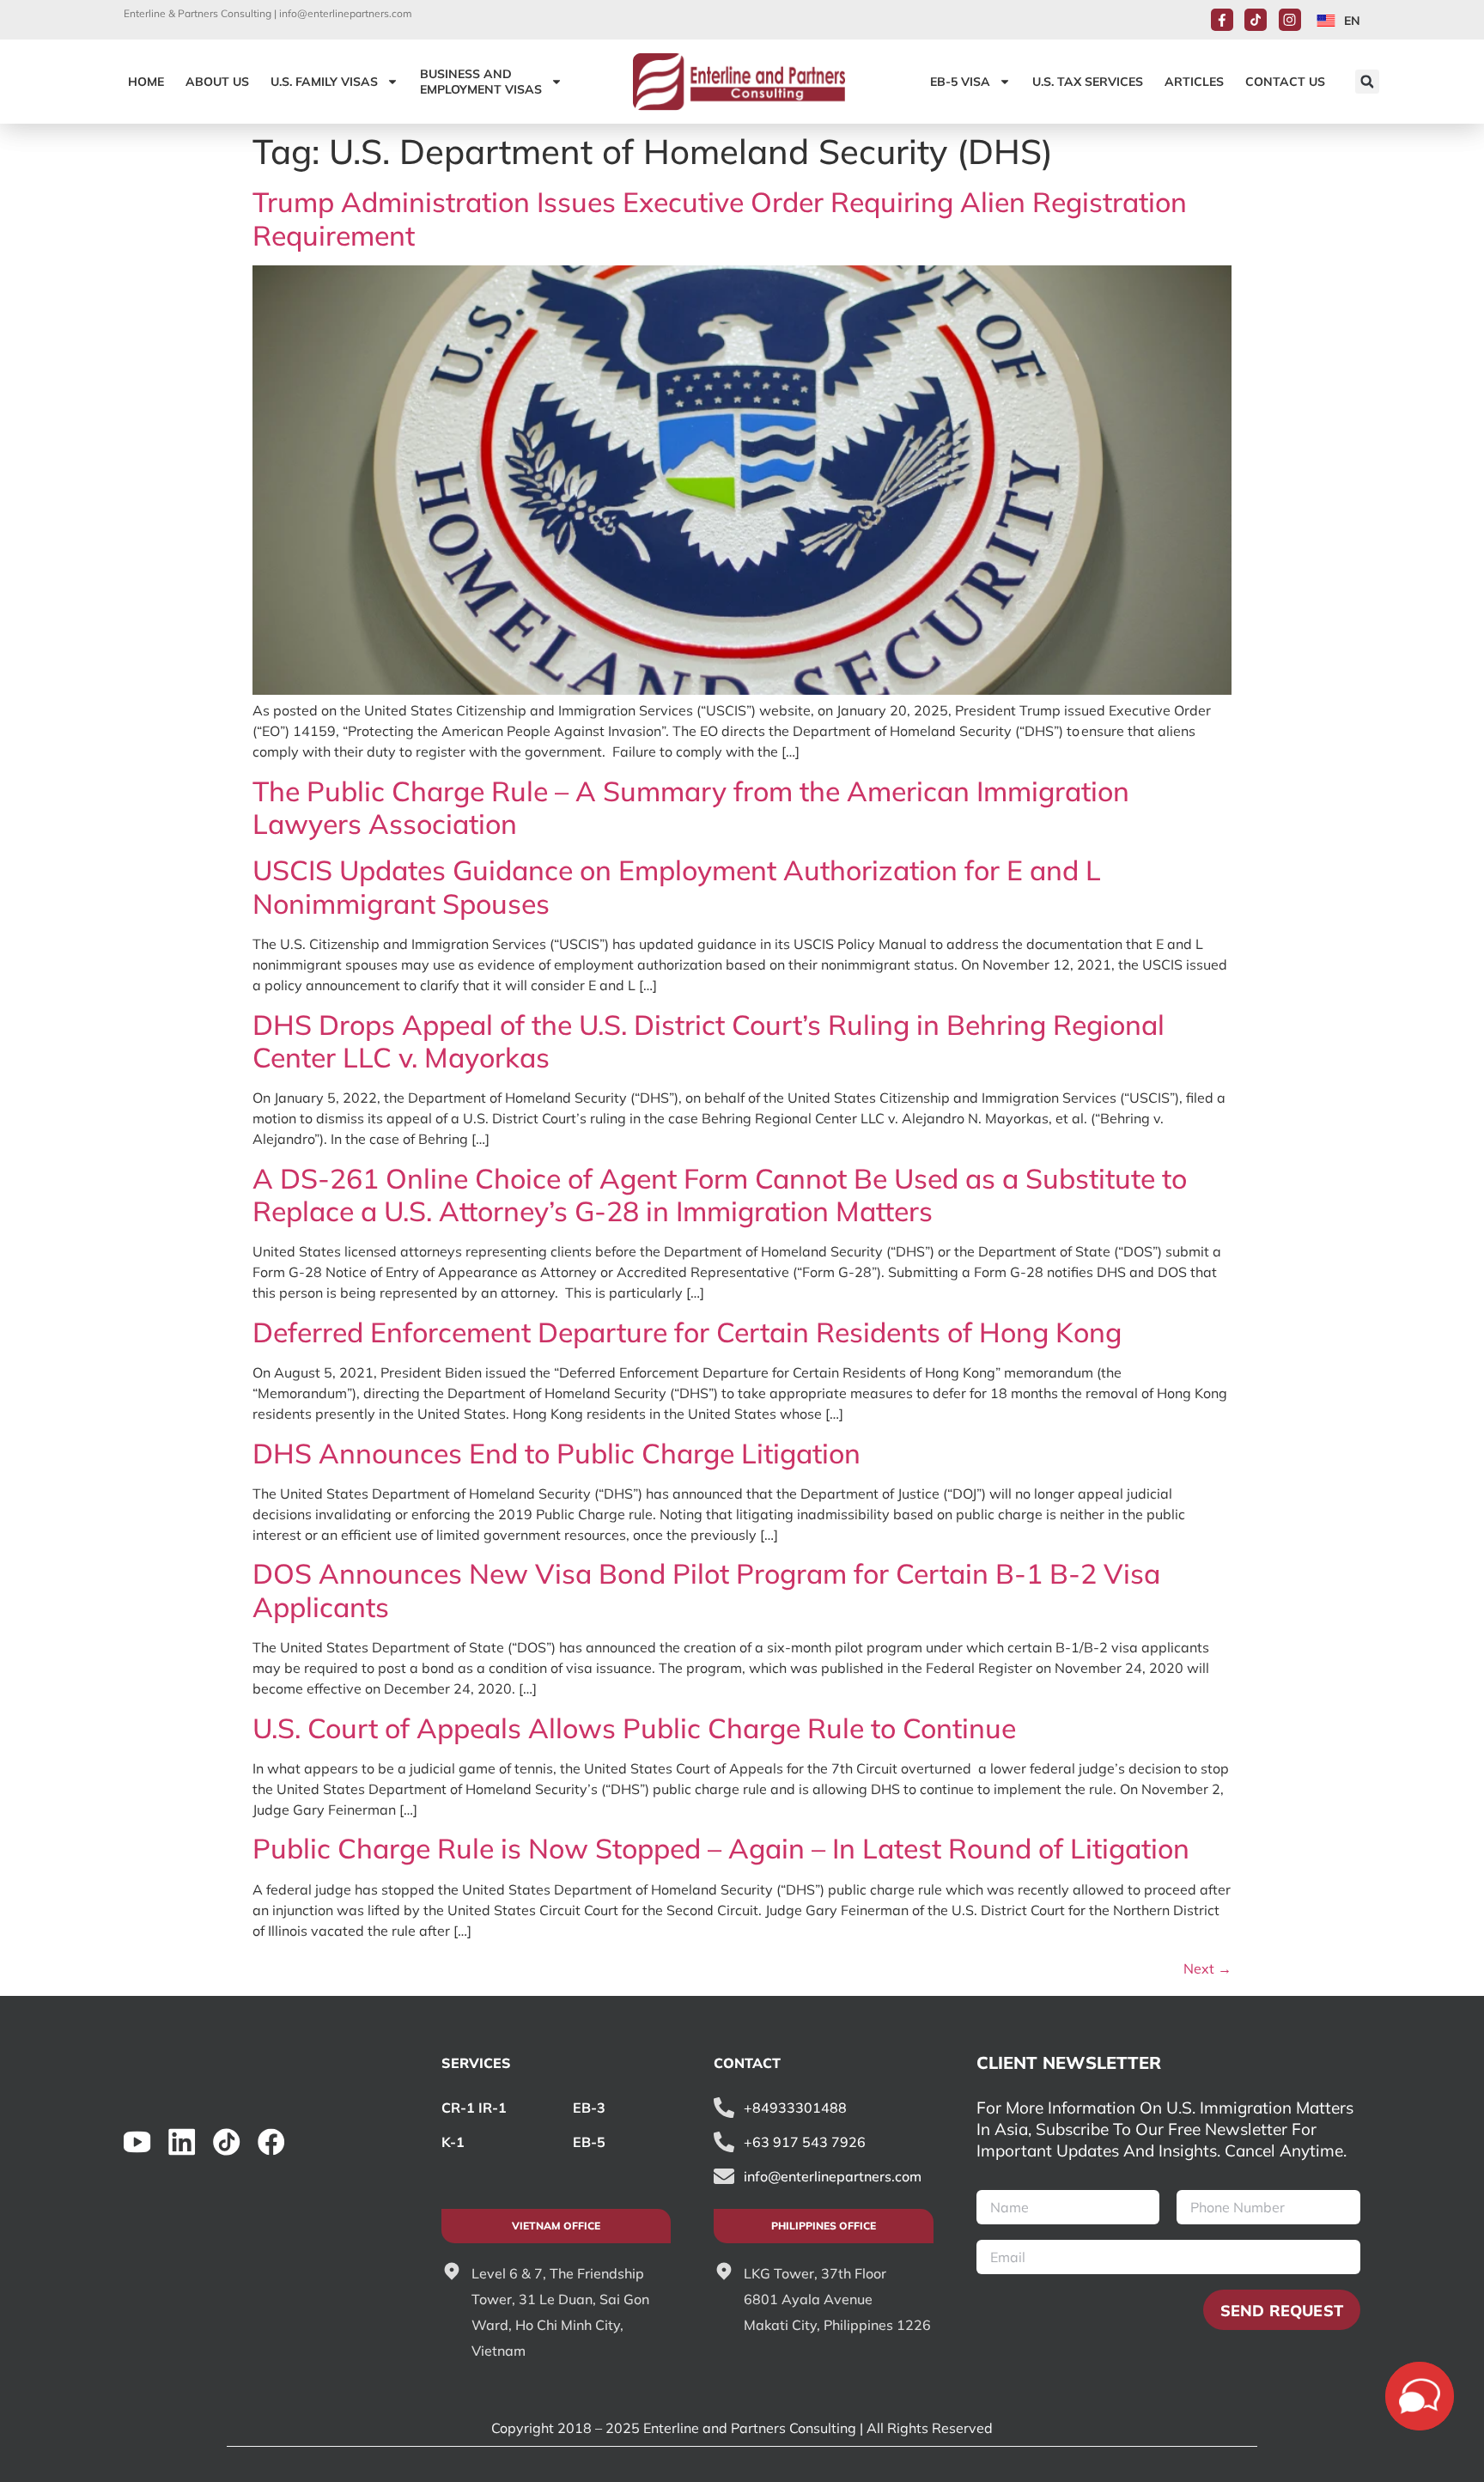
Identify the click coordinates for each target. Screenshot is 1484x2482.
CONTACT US (1285, 82)
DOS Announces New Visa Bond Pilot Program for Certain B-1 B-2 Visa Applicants (706, 1590)
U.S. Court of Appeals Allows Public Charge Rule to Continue (634, 1728)
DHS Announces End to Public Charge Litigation (556, 1453)
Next (1207, 1968)
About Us (217, 82)
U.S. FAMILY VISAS (324, 82)
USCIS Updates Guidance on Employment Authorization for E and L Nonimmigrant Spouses (677, 886)
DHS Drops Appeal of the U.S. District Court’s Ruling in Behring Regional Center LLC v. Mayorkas (709, 1041)
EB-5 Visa (960, 82)
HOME (146, 82)
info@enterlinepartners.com (346, 13)
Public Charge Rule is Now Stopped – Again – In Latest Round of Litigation (721, 1848)
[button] (1367, 82)
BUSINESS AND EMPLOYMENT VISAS (481, 82)
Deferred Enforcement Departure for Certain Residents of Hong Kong (687, 1332)
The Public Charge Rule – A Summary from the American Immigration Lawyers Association (691, 807)
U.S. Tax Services (1088, 82)
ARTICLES (1194, 82)
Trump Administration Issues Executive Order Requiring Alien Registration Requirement (720, 218)
